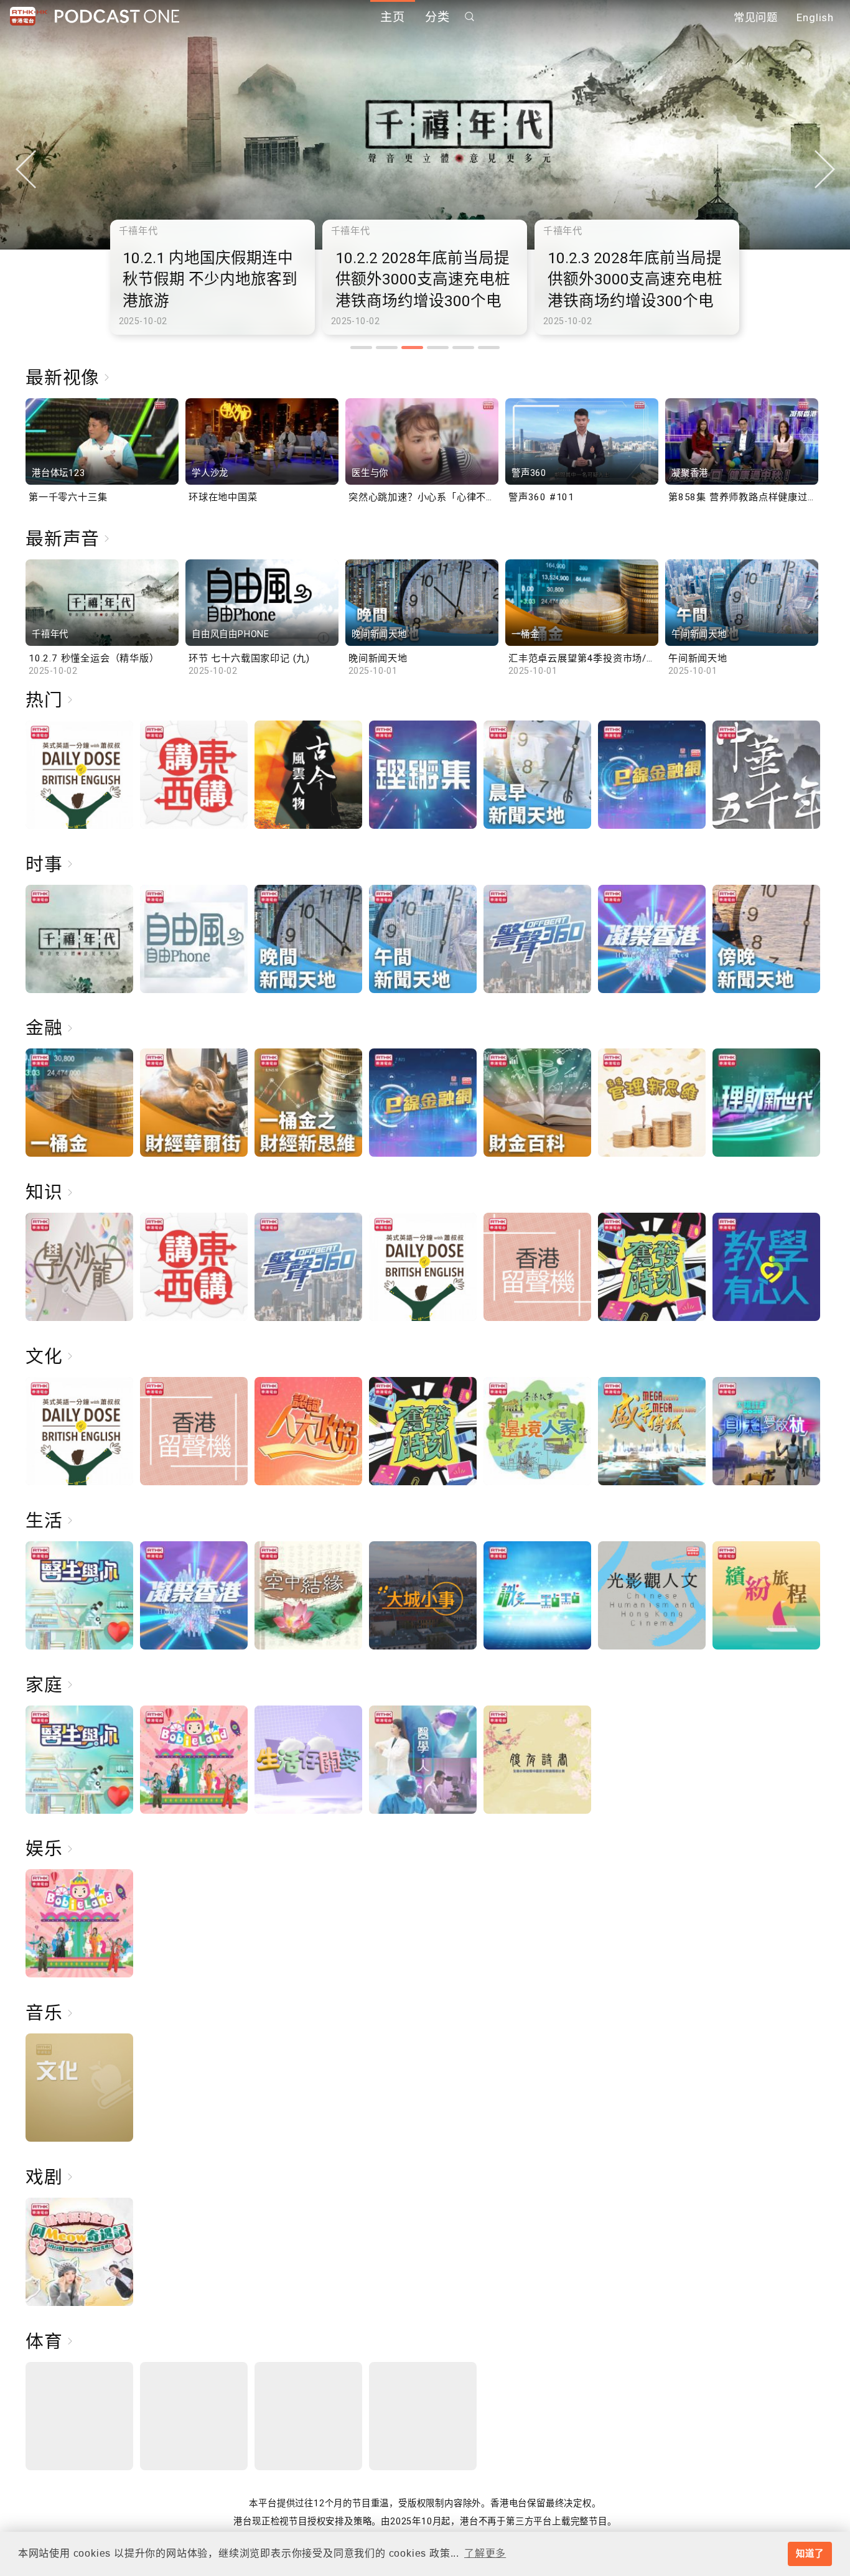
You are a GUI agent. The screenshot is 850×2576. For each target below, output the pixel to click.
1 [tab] (361, 348)
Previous (26, 169)
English (815, 17)
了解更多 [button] (485, 2553)
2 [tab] (387, 348)
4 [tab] (438, 348)
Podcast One (117, 16)
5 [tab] (463, 348)
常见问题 (756, 17)
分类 (437, 17)
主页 (393, 17)
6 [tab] (489, 348)
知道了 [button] (810, 2554)
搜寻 (470, 16)
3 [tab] (412, 348)
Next (824, 169)
